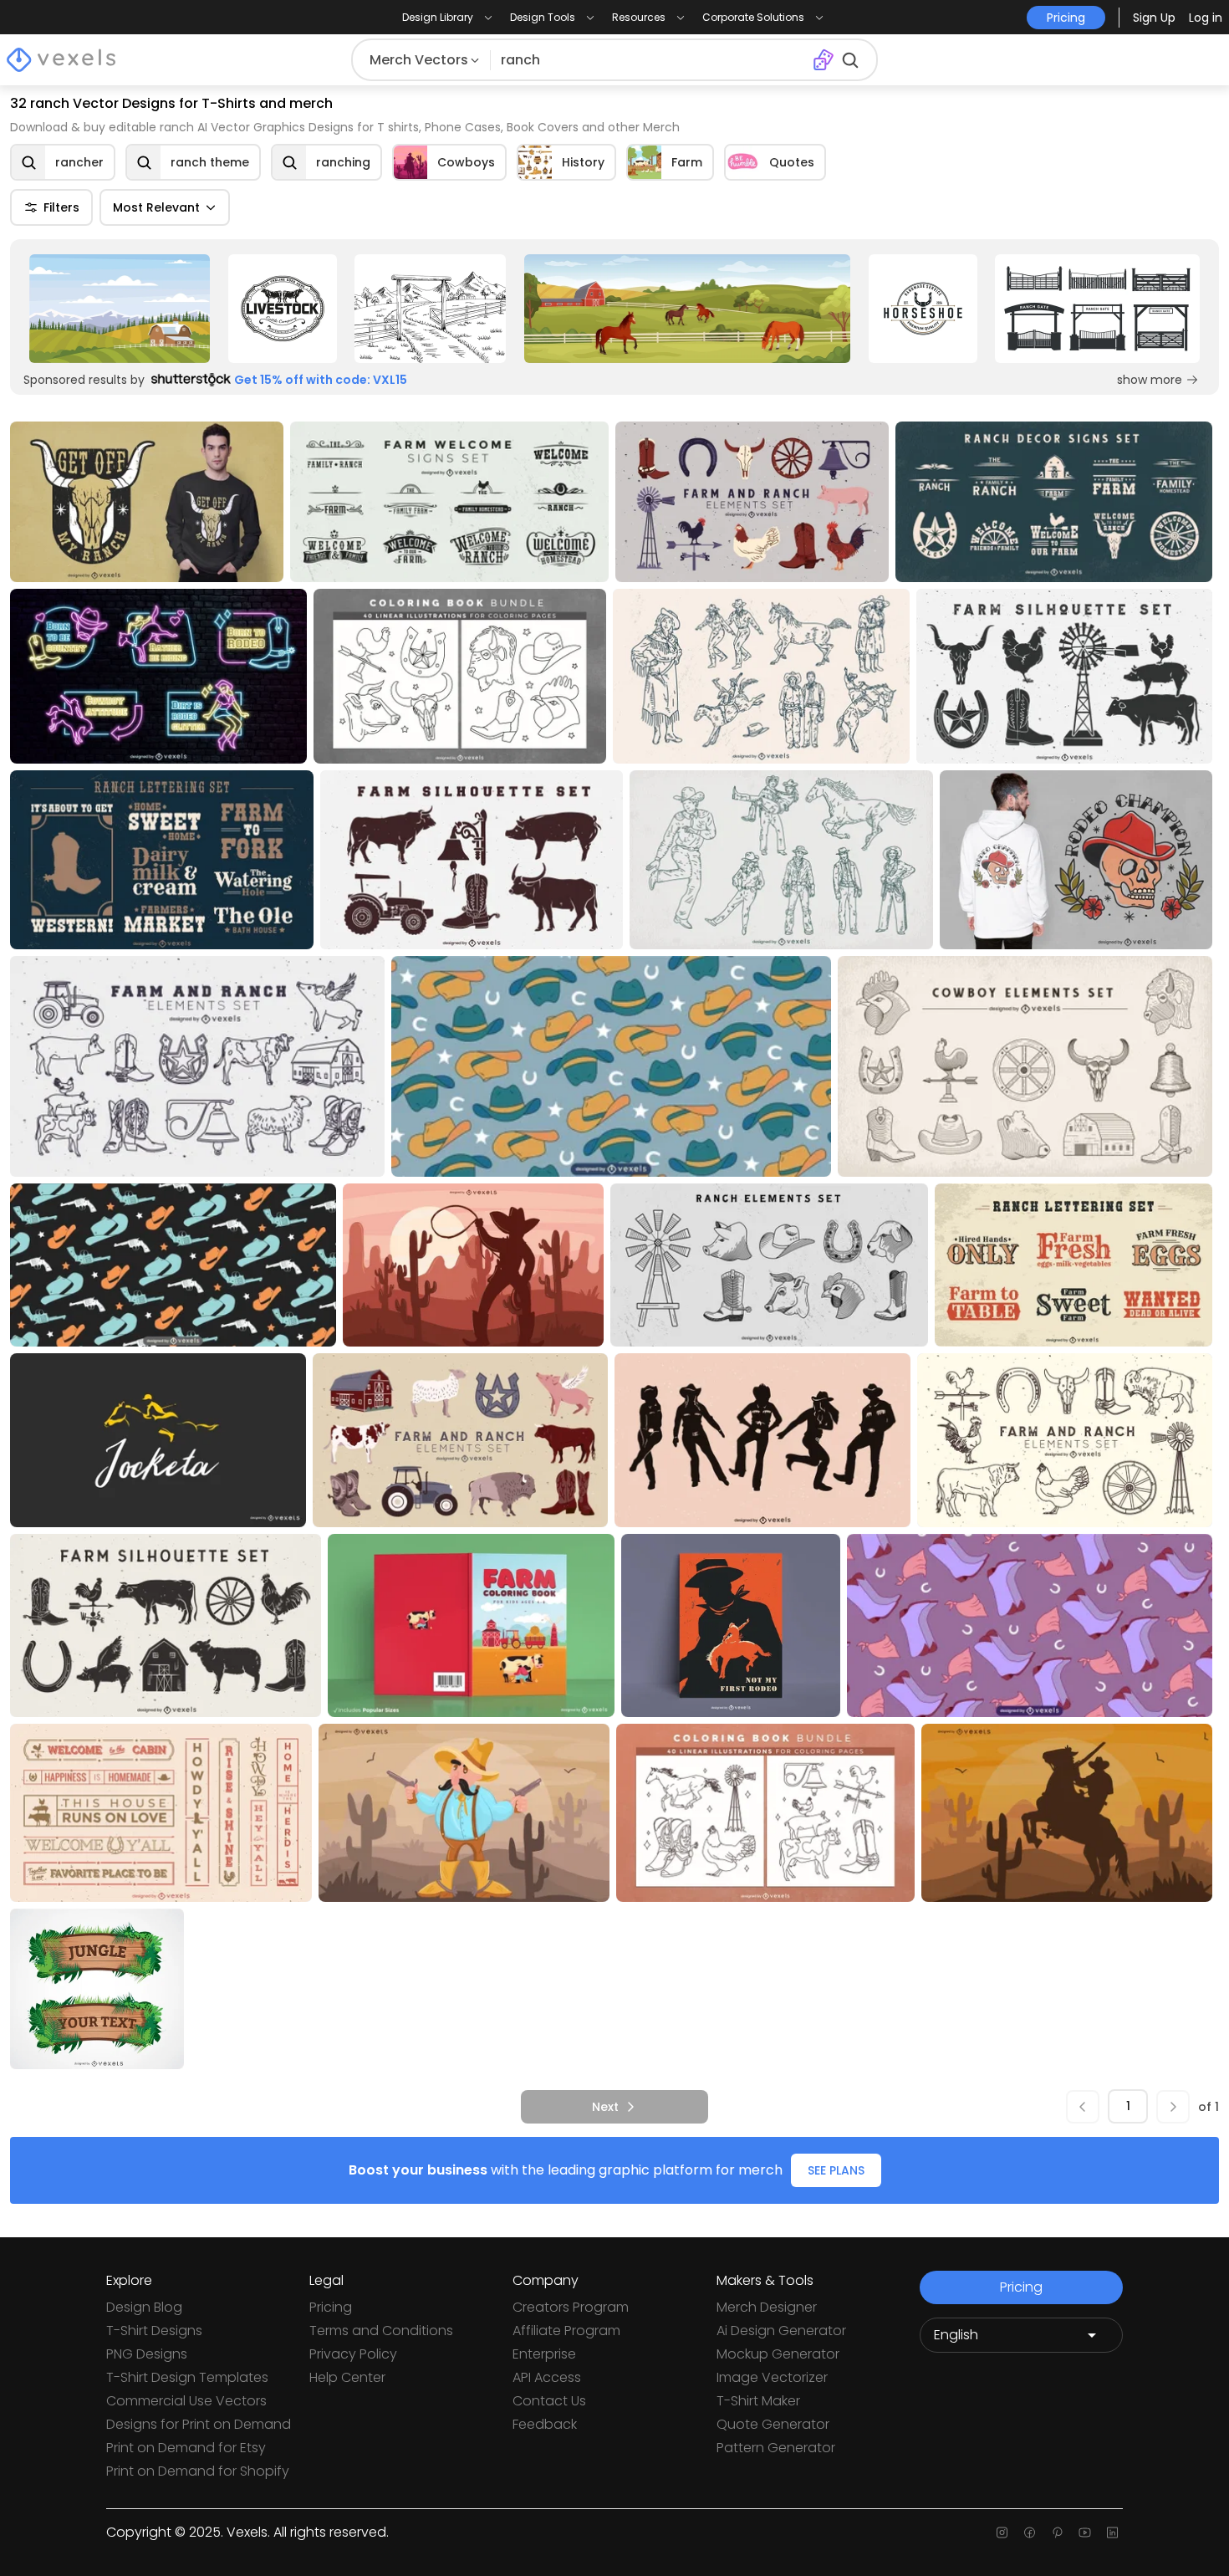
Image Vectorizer (772, 2377)
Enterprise (544, 2354)
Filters (61, 207)
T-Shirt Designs (154, 2331)
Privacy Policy (353, 2354)
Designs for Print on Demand (199, 2424)
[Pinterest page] (1057, 2533)
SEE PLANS (836, 2170)
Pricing (331, 2307)
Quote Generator (773, 2424)
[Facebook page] (1030, 2533)
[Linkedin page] (1112, 2533)
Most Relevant (156, 207)
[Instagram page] (1002, 2533)
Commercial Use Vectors (186, 2401)
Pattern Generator (776, 2448)
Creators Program (571, 2307)
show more (1150, 380)
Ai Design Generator (781, 2331)
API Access (547, 2377)
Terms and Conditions (381, 2331)
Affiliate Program (566, 2331)
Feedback (545, 2424)
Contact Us (549, 2401)
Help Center (347, 2377)
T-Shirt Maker (758, 2401)
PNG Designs (147, 2354)
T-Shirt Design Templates (187, 2377)
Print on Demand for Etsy (186, 2448)
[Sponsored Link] (120, 309)
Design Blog (144, 2307)
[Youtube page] (1085, 2533)
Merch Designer (767, 2307)
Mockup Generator (778, 2354)
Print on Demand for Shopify (198, 2471)
